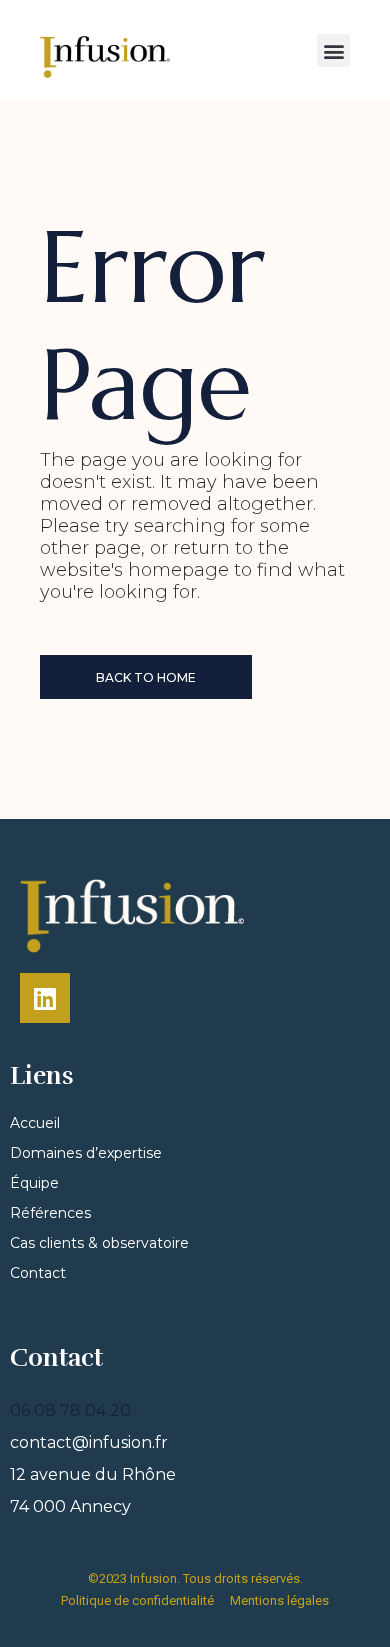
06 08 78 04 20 (70, 1410)
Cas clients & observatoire (99, 1243)
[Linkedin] (45, 998)
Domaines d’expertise (86, 1153)
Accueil (35, 1123)
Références (50, 1213)
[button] (333, 50)
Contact (38, 1273)
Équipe (34, 1183)
